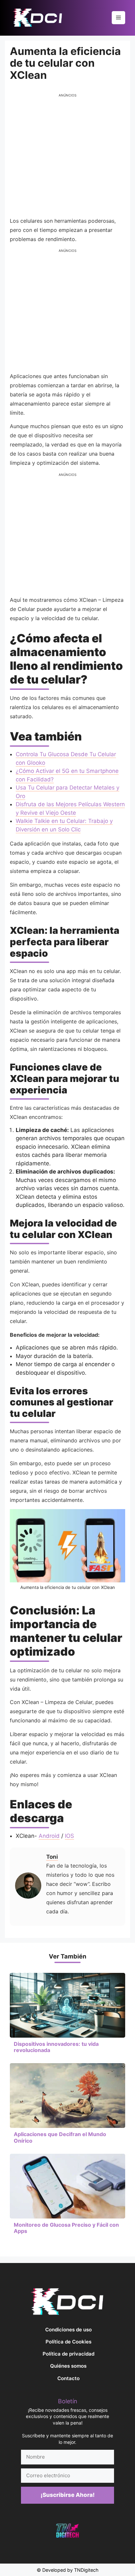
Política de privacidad (68, 2354)
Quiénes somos (68, 2366)
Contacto (68, 2378)
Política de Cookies (68, 2342)
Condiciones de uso (68, 2330)
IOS (69, 1836)
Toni (52, 1857)
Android (49, 1836)
